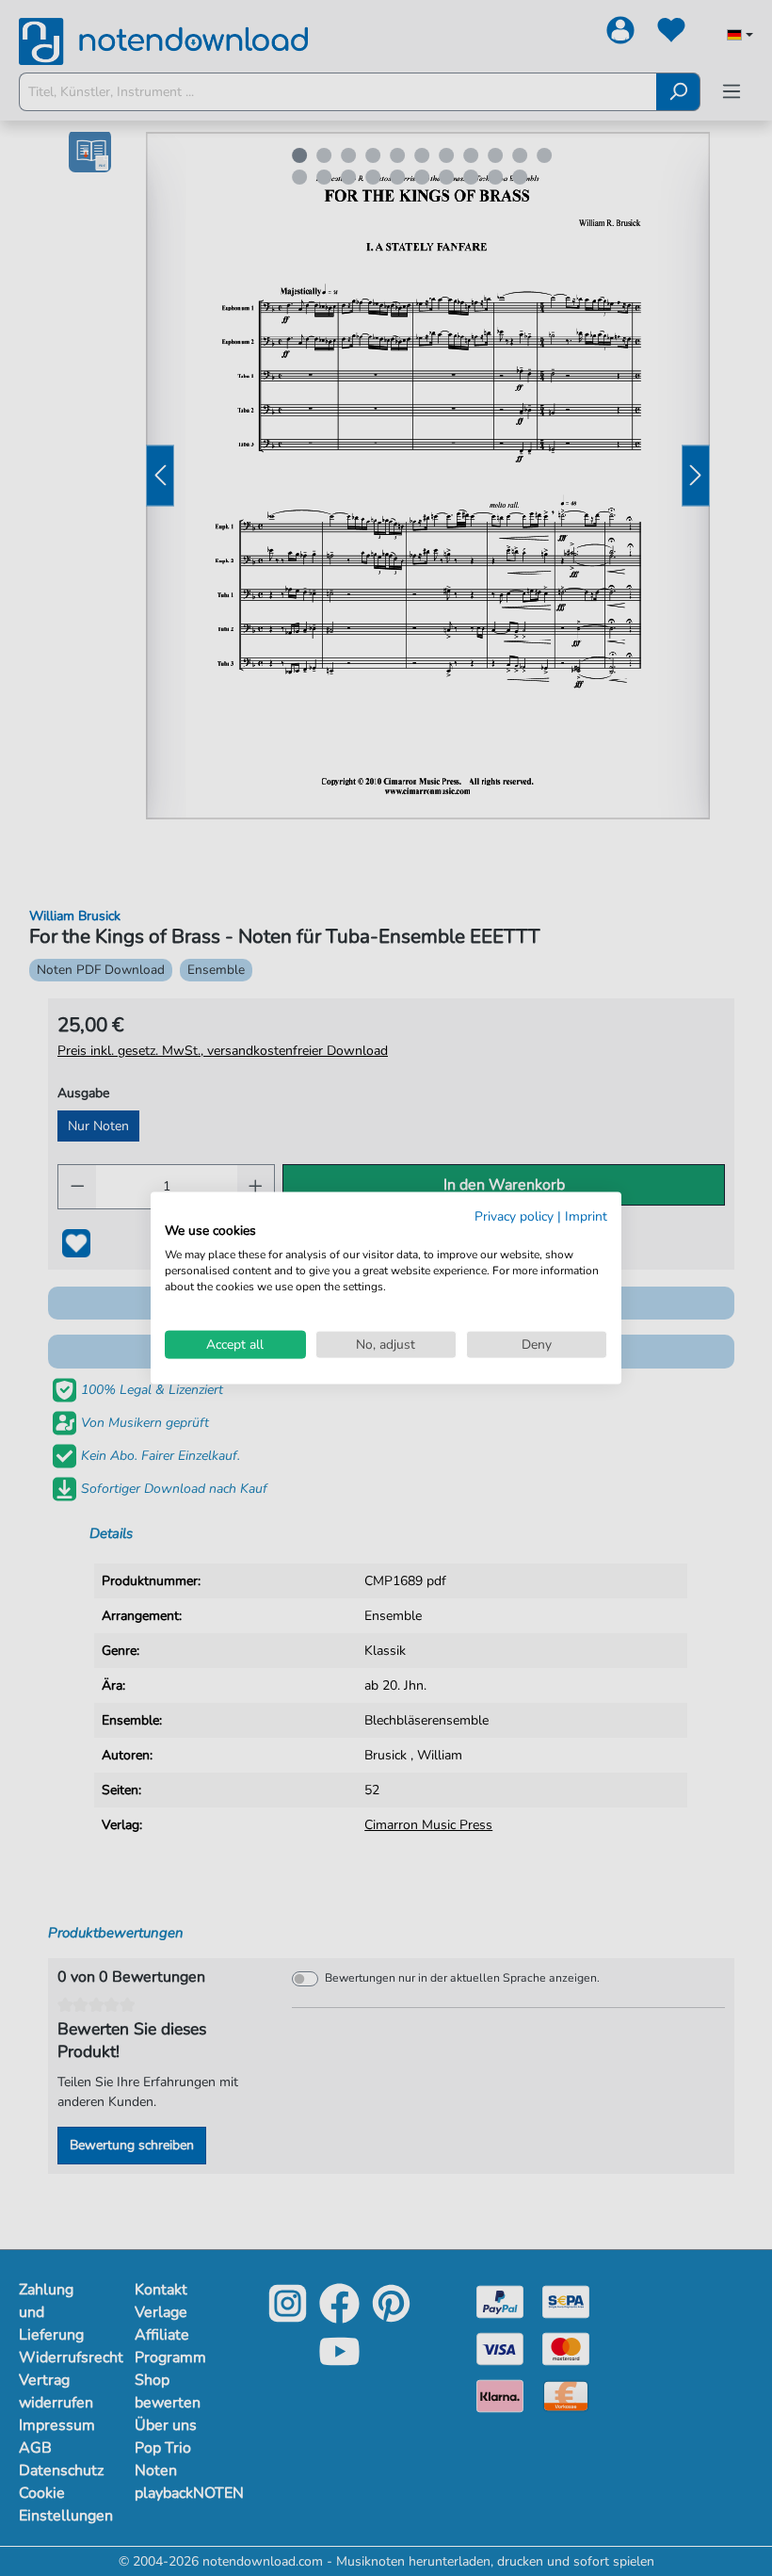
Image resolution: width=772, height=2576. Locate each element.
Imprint (586, 1215)
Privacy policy (514, 1215)
